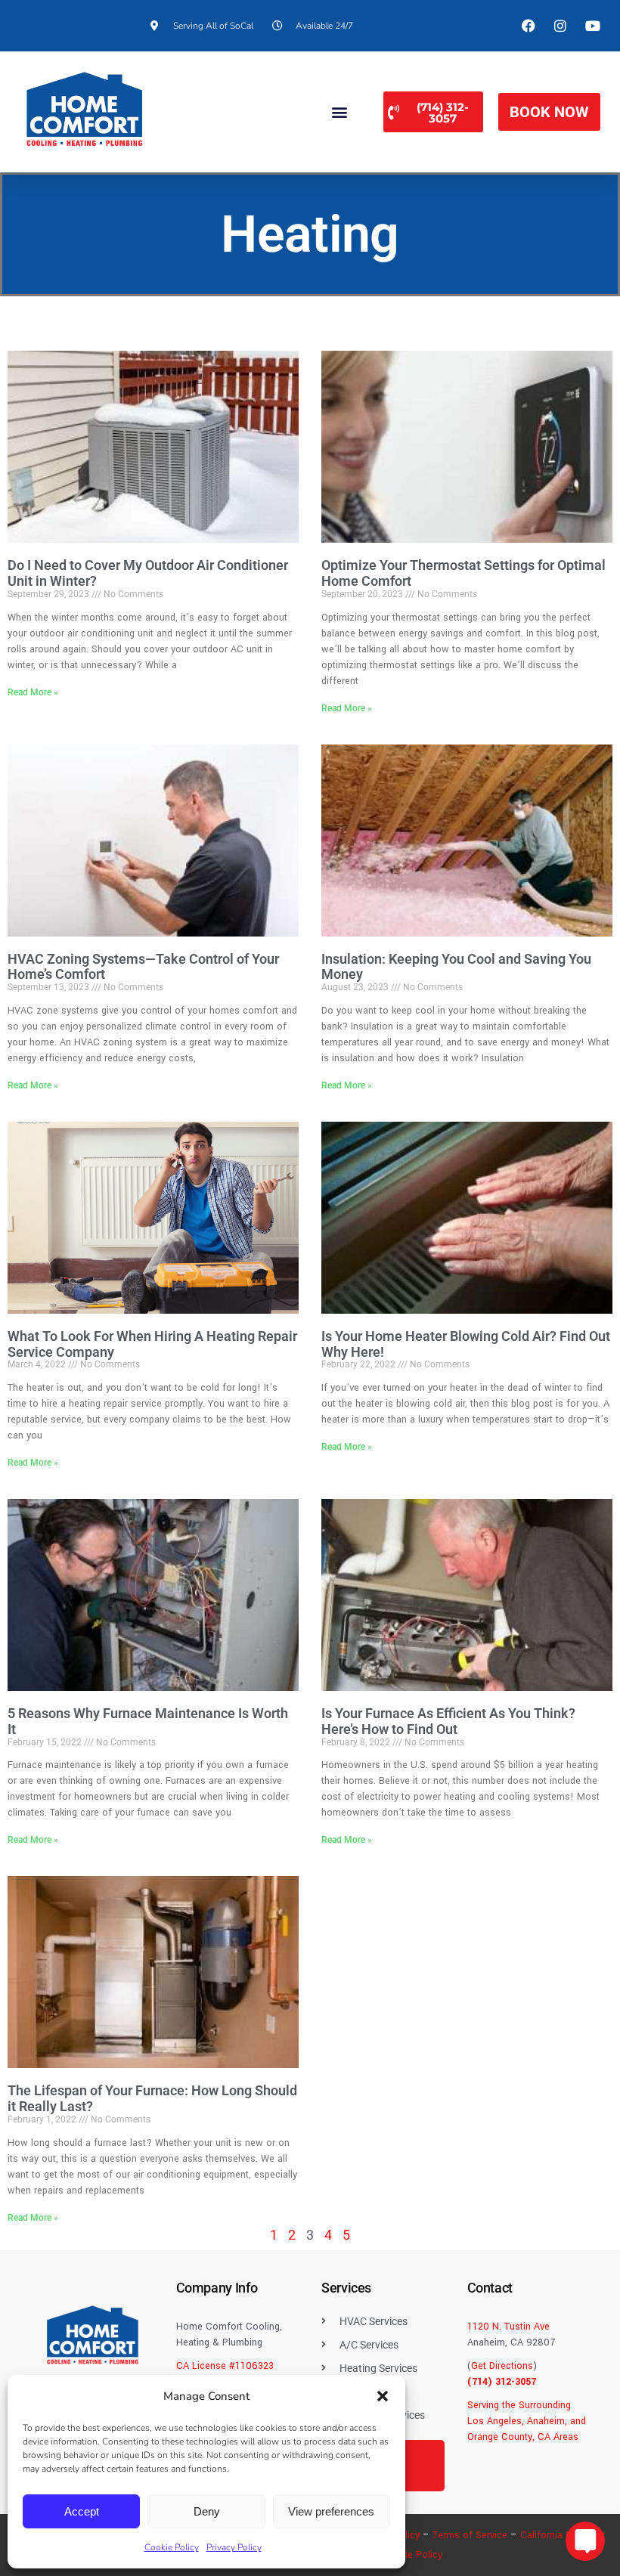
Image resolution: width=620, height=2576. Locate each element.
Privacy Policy (234, 2547)
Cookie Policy (172, 2547)
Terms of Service (470, 2535)
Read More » (33, 692)
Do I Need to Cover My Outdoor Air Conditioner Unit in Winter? (148, 573)
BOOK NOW (549, 112)
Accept (82, 2511)
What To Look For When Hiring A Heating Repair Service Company (152, 1344)
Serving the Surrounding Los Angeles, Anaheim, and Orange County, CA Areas (527, 2421)
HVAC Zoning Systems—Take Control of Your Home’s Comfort (143, 967)
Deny (207, 2511)
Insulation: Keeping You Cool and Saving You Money (456, 967)
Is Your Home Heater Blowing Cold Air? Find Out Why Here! (466, 1344)
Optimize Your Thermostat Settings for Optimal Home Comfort (463, 573)
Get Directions (502, 2366)
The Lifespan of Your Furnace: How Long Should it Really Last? (152, 2098)
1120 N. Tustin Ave (508, 2327)
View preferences (331, 2511)
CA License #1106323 (225, 2366)
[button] (383, 2396)
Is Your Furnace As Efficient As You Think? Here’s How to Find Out (448, 1721)
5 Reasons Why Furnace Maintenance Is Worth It (148, 1721)
